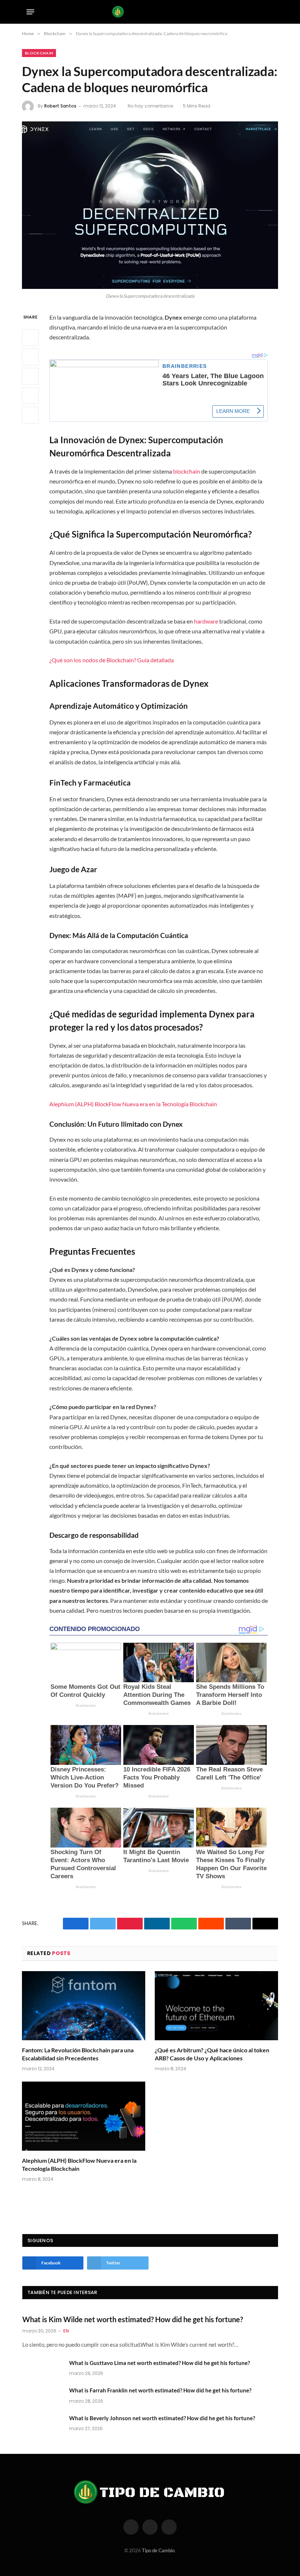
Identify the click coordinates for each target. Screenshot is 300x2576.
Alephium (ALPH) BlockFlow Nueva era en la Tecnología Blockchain (133, 1104)
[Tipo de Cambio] (150, 12)
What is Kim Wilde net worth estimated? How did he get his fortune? (133, 2319)
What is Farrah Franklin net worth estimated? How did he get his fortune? (160, 2390)
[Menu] (31, 12)
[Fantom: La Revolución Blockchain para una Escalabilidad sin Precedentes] (84, 2006)
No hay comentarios (151, 106)
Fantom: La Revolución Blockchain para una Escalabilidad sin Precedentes (78, 2054)
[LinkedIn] (30, 376)
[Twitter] (30, 357)
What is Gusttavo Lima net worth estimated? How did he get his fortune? (160, 2363)
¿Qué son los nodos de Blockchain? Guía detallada (112, 660)
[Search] (271, 12)
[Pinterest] (30, 396)
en (66, 2331)
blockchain (187, 471)
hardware (206, 621)
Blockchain (39, 53)
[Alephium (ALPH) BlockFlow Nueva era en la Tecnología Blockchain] (84, 2116)
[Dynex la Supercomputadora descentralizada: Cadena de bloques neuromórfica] (150, 205)
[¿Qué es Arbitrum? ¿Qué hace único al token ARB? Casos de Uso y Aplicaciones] (216, 2006)
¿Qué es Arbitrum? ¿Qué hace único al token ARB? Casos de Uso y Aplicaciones (212, 2054)
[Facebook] (30, 338)
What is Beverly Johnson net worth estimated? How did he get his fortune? (162, 2418)
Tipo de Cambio (158, 2550)
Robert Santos (60, 106)
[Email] (30, 415)
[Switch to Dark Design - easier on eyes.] (260, 12)
